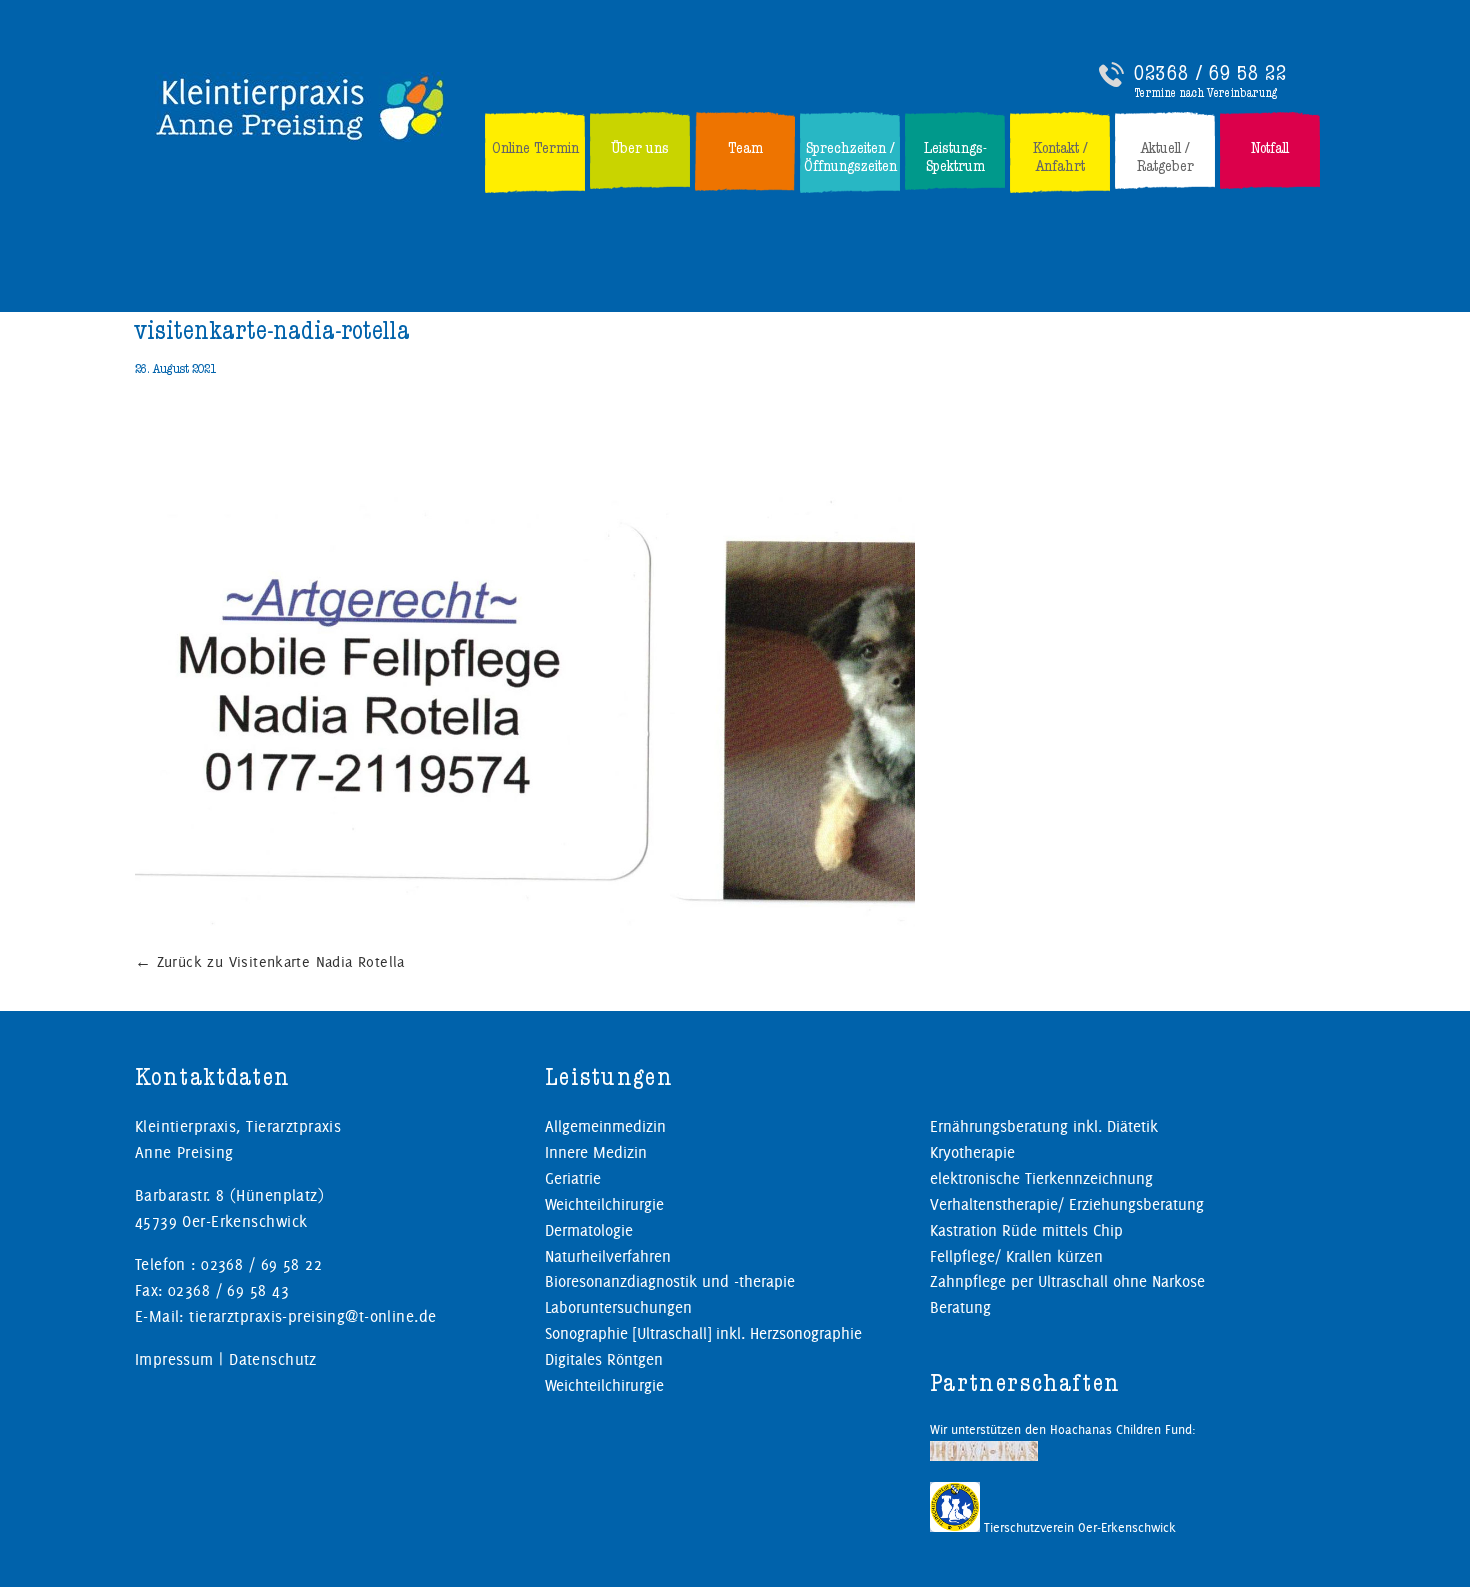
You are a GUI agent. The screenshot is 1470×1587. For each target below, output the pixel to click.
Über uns (640, 148)
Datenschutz (273, 1359)
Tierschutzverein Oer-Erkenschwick (1078, 1527)
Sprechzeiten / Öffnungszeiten (850, 157)
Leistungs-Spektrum (955, 157)
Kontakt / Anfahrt (1060, 157)
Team (745, 148)
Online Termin (535, 148)
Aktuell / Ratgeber (1165, 157)
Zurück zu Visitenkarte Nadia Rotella (270, 962)
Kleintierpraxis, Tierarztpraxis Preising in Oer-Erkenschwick (301, 107)
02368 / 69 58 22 (1210, 73)
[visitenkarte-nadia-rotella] (647, 924)
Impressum (174, 1359)
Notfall (1270, 148)
